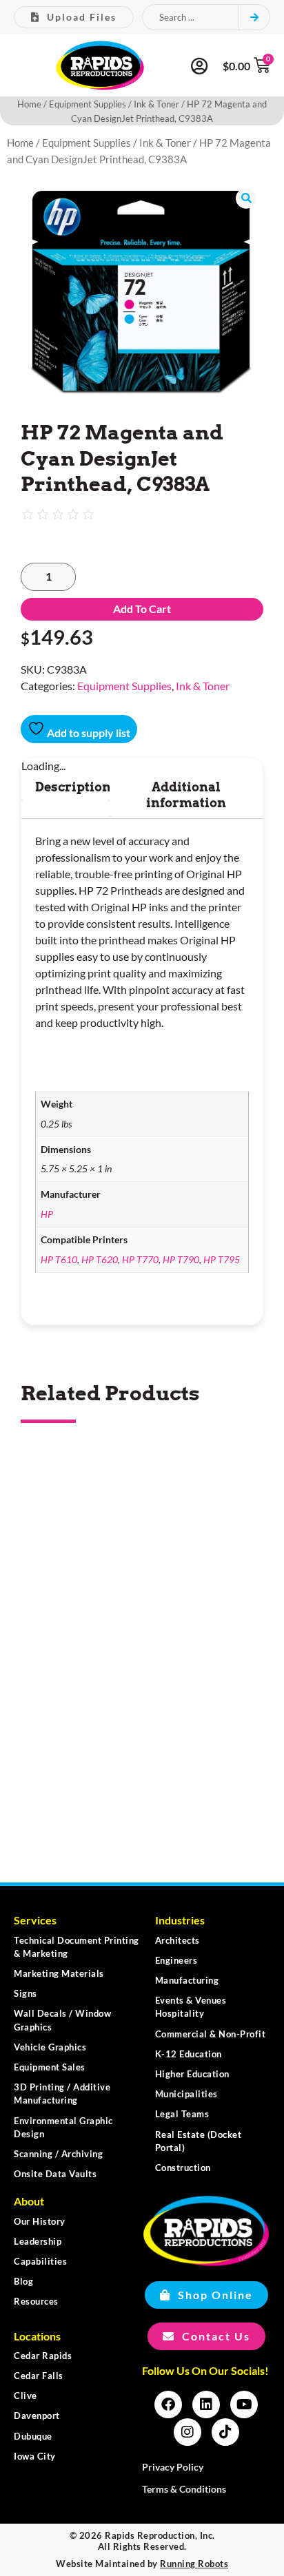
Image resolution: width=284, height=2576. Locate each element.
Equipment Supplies (88, 104)
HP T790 (181, 1259)
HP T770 (140, 1259)
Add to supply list (88, 733)
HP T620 (100, 1259)
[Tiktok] (225, 2432)
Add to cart (142, 609)
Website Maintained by (142, 2564)
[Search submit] (255, 17)
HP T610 (59, 1259)
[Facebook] (168, 2404)
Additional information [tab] (186, 795)
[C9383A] (142, 293)
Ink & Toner (156, 104)
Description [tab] (73, 787)
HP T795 (222, 1259)
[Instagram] (187, 2432)
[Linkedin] (206, 2404)
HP (47, 1214)
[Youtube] (244, 2404)
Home (29, 104)
